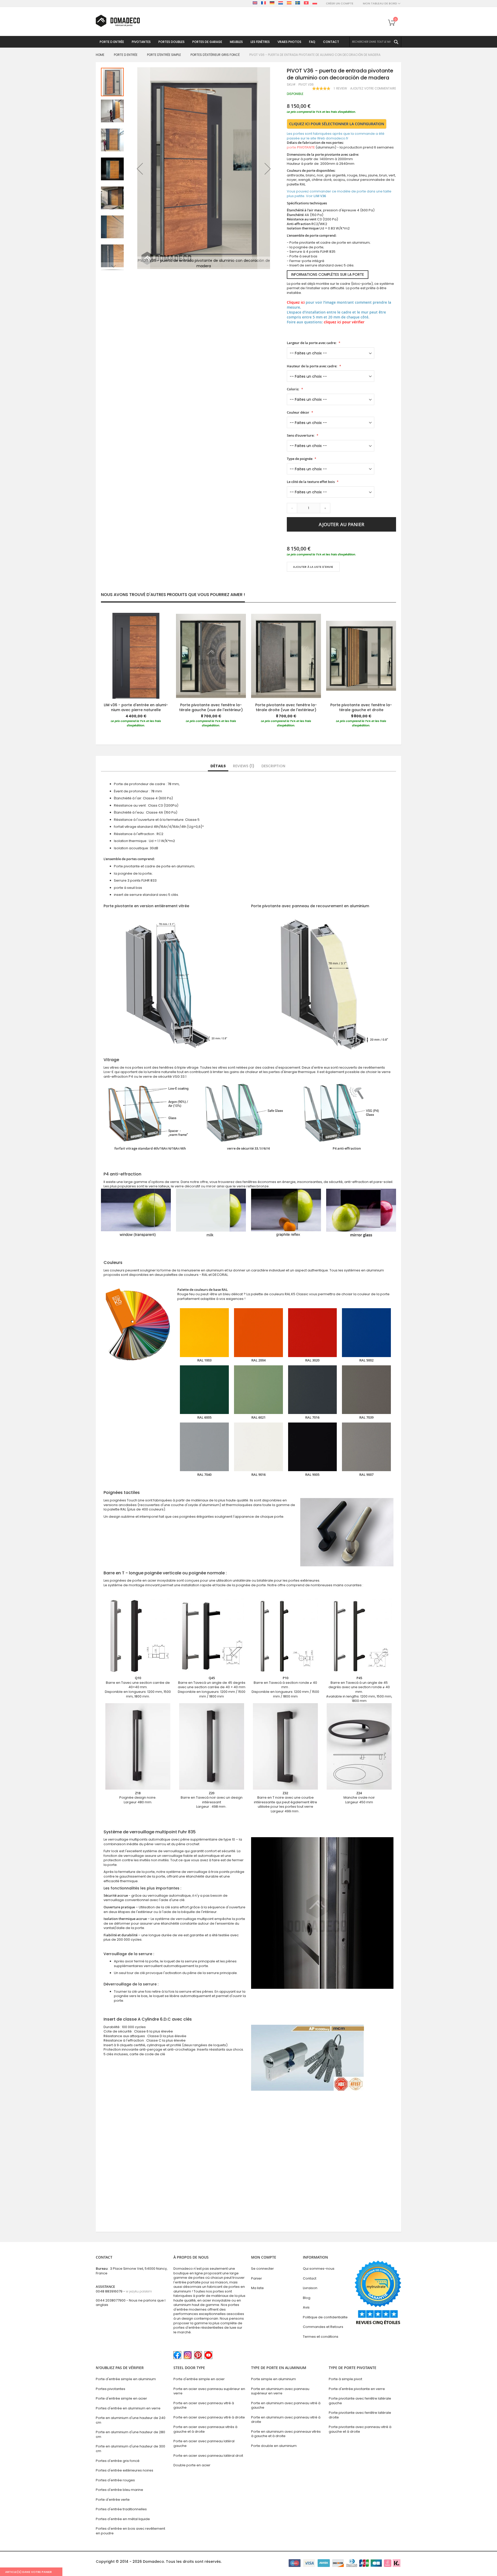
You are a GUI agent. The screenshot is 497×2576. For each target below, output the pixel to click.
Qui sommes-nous (319, 2269)
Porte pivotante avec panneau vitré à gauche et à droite (360, 2429)
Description (273, 766)
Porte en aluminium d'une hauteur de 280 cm (130, 2434)
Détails (218, 766)
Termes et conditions (321, 2337)
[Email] (289, 582)
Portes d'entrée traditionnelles (121, 2509)
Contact (310, 2278)
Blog (307, 2298)
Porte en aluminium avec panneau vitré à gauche (286, 2405)
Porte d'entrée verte (113, 2500)
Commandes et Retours (323, 2327)
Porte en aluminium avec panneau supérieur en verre (280, 2391)
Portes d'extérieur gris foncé (215, 55)
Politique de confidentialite (325, 2317)
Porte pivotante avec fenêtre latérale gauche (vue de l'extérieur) (211, 707)
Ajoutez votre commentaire (373, 88)
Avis (306, 2307)
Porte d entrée (126, 55)
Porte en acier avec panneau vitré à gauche (204, 2405)
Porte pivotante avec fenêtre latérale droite (360, 2415)
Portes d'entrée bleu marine (119, 2490)
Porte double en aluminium (274, 2446)
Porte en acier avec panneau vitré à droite (209, 2417)
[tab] (218, 766)
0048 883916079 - (124, 2291)
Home (100, 55)
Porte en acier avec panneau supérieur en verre (209, 2391)
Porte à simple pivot (345, 2379)
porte (301, 147)
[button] (140, 169)
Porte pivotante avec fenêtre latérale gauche (360, 2401)
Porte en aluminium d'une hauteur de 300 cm (130, 2449)
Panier (257, 2278)
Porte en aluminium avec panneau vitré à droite (286, 2420)
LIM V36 (320, 196)
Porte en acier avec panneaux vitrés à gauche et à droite (205, 2429)
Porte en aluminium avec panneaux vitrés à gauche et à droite (286, 2434)
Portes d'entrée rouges (115, 2480)
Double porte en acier (192, 2465)
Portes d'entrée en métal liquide (123, 2519)
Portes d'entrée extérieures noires (125, 2470)
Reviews (243, 766)
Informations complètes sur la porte (328, 274)
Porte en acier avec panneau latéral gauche (204, 2443)
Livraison (310, 2288)
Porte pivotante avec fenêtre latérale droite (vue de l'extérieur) (286, 707)
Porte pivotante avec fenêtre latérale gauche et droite (361, 707)
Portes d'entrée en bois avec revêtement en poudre (130, 2531)
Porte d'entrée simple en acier (121, 2398)
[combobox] (375, 42)
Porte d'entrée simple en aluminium (126, 2379)
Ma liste (257, 2288)
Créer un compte (340, 3)
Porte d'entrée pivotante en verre (357, 2389)
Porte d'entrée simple (164, 55)
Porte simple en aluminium (273, 2379)
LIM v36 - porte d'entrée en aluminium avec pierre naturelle (136, 707)
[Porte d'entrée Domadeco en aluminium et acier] (118, 21)
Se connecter (262, 2269)
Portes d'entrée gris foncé (118, 2461)
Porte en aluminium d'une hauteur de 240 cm (131, 2420)
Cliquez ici (296, 302)
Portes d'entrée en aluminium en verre (128, 2408)
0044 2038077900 (111, 2300)
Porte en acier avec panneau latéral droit (208, 2456)
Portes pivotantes (111, 2389)
